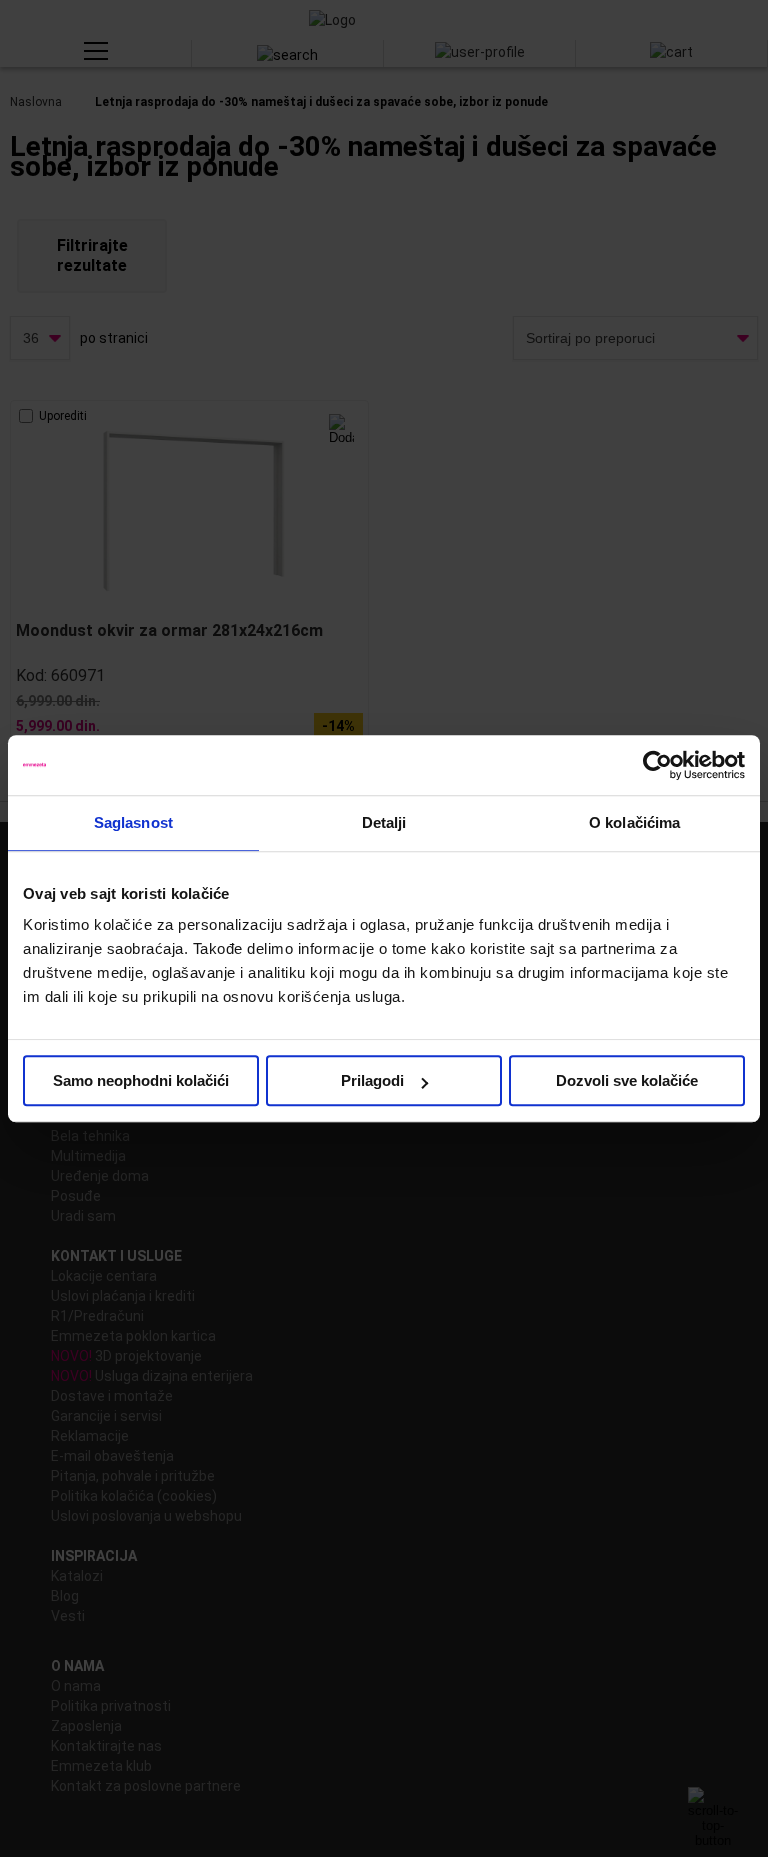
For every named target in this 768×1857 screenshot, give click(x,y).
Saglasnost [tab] (133, 822)
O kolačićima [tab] (634, 822)
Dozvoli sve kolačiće (627, 1080)
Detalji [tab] (384, 822)
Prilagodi (372, 1080)
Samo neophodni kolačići (141, 1080)
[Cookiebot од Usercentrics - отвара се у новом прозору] (657, 765)
